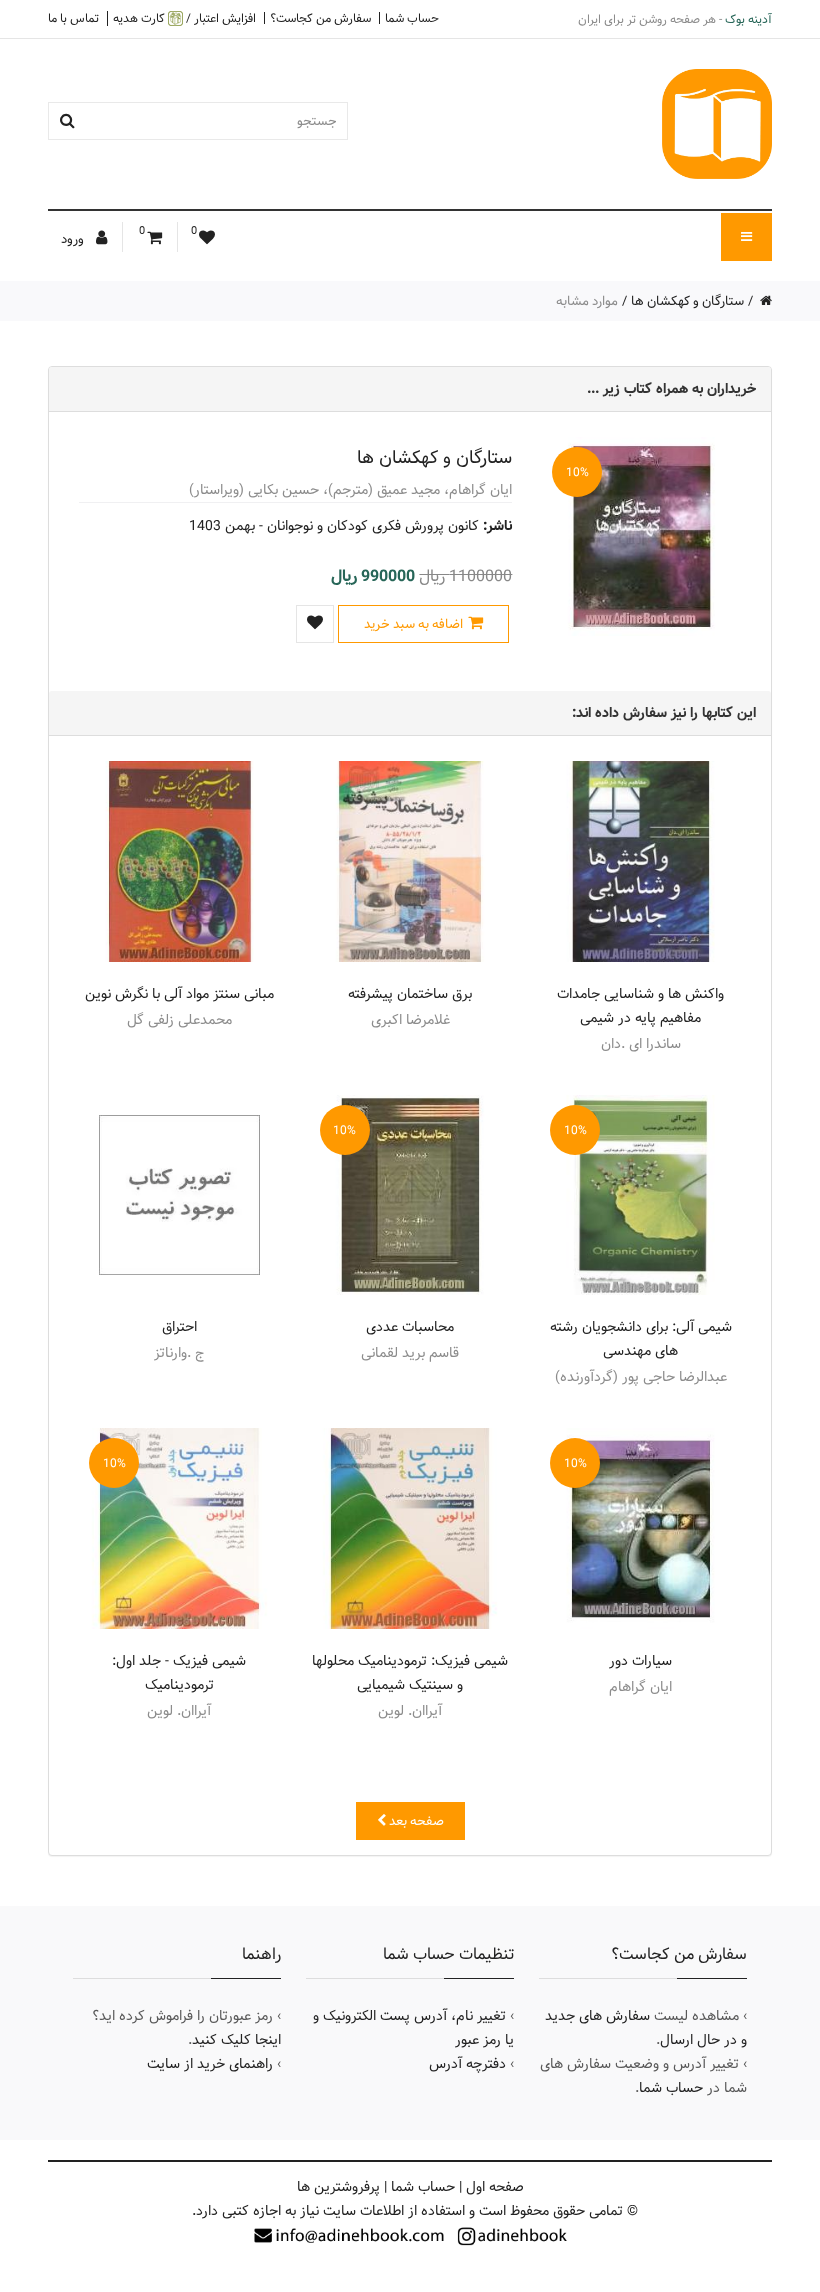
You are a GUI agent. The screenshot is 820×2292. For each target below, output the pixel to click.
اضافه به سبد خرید (413, 624)
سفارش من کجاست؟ (320, 18)
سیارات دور (640, 1661)
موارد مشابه (587, 301)
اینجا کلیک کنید (236, 2040)
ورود (74, 239)
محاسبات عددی (410, 1327)
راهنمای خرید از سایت (210, 2064)
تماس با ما (73, 18)
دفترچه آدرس (467, 2064)
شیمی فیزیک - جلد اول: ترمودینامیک (179, 1673)
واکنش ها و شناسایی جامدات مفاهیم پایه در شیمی (640, 1006)
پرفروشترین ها (338, 2187)
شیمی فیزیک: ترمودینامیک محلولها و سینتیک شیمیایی (410, 1673)
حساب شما (412, 18)
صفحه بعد (415, 1821)
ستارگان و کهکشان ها (687, 301)
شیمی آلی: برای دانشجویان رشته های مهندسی (641, 1339)
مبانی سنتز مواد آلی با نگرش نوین (179, 994)
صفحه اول (495, 2187)
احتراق (179, 1327)
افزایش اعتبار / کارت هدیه (184, 18)
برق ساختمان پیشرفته (410, 994)
